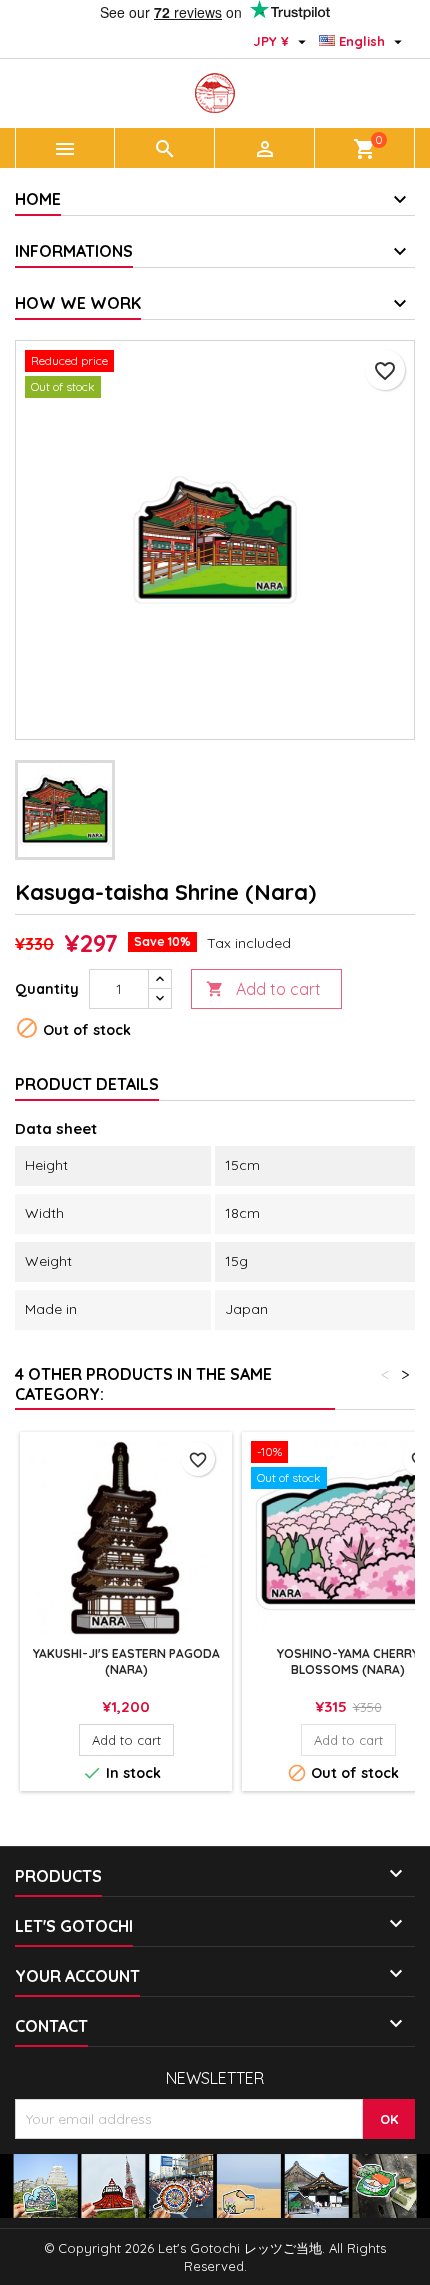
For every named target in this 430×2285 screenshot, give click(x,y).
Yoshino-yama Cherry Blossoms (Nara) (348, 1661)
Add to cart (263, 989)
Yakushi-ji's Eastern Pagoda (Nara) (126, 1661)
